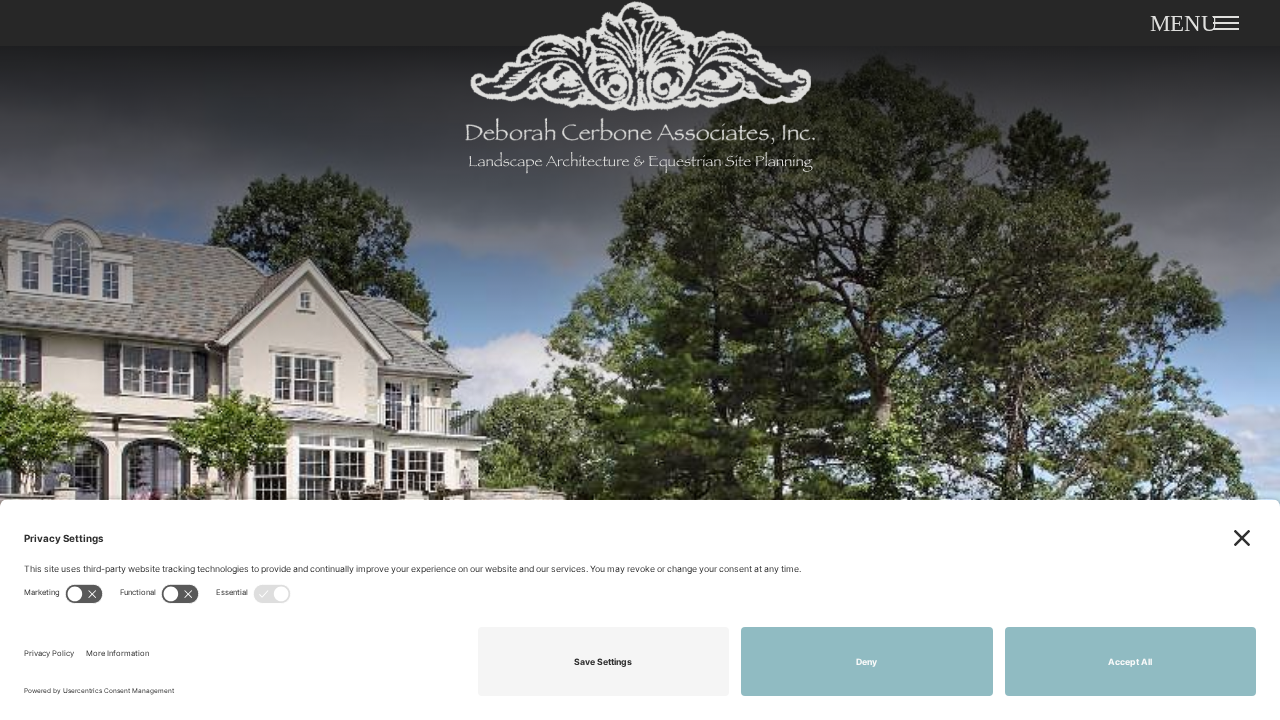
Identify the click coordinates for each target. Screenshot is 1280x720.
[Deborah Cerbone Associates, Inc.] (640, 101)
